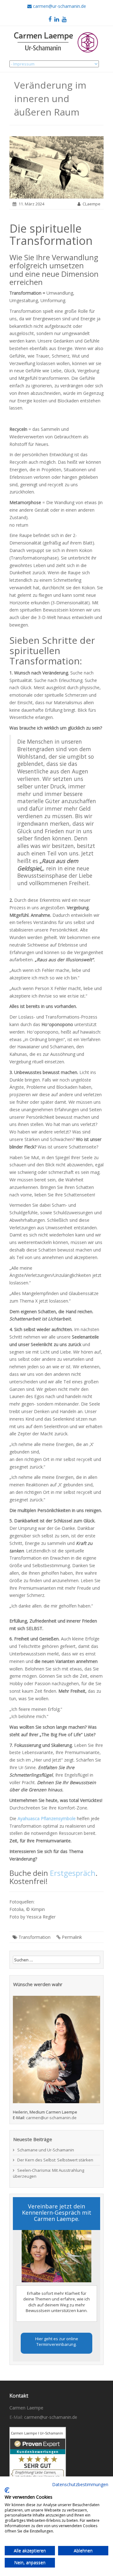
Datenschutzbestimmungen (80, 2484)
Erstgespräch (73, 1873)
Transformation (35, 1937)
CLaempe (91, 204)
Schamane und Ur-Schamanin (46, 2150)
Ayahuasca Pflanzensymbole (47, 1818)
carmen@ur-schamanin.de (51, 2118)
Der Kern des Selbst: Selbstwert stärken (55, 2160)
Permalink (72, 1937)
